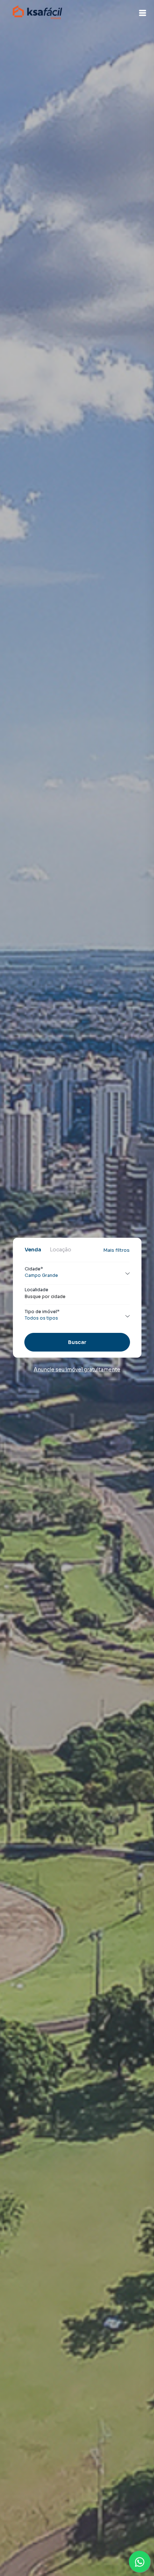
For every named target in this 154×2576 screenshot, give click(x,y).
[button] (143, 13)
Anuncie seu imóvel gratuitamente (77, 1369)
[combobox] (77, 1297)
